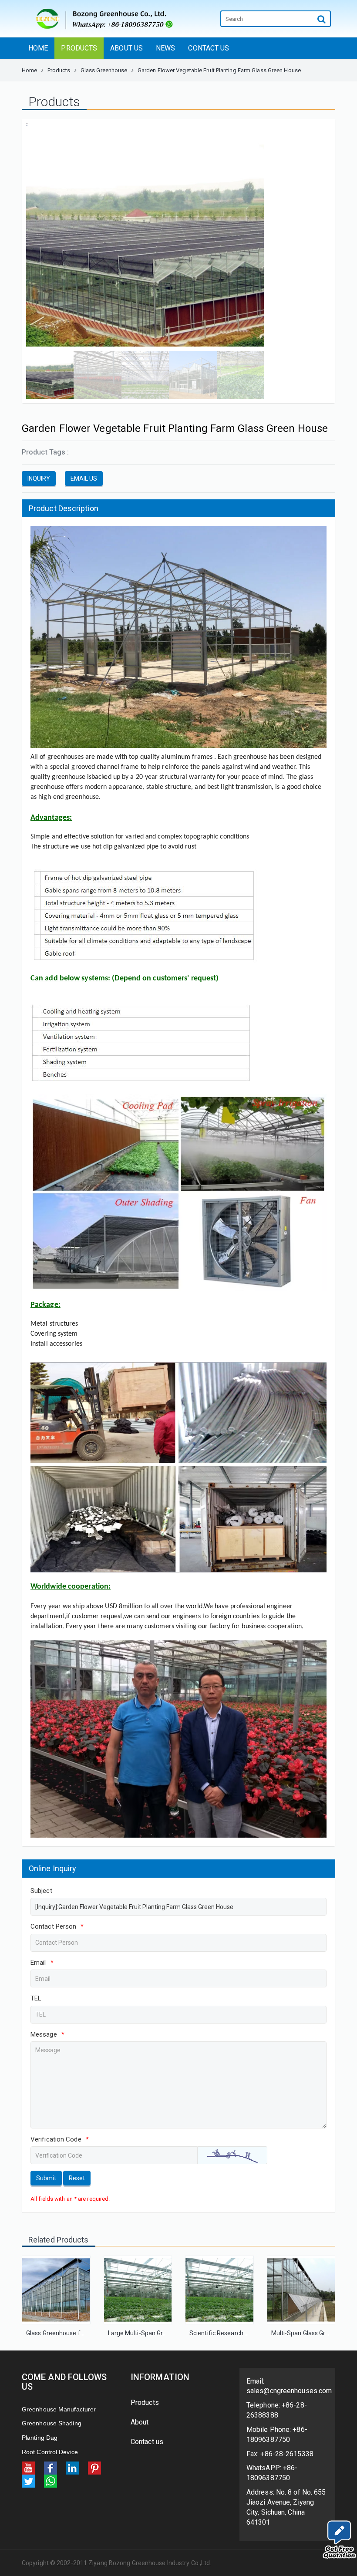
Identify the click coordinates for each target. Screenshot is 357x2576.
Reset (77, 2178)
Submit (46, 2178)
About (140, 2422)
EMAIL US (84, 478)
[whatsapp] (51, 2480)
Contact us (147, 2442)
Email (42, 1963)
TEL (36, 1998)
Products (59, 70)
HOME (38, 48)
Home (29, 70)
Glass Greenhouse (104, 70)
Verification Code (60, 2139)
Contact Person (57, 1926)
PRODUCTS (79, 48)
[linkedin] (72, 2467)
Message (47, 2034)
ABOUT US (126, 48)
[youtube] (28, 2467)
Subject (41, 1891)
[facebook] (51, 2467)
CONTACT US (209, 48)
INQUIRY (39, 478)
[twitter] (28, 2480)
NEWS (165, 48)
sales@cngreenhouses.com (289, 2391)
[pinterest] (94, 2467)
